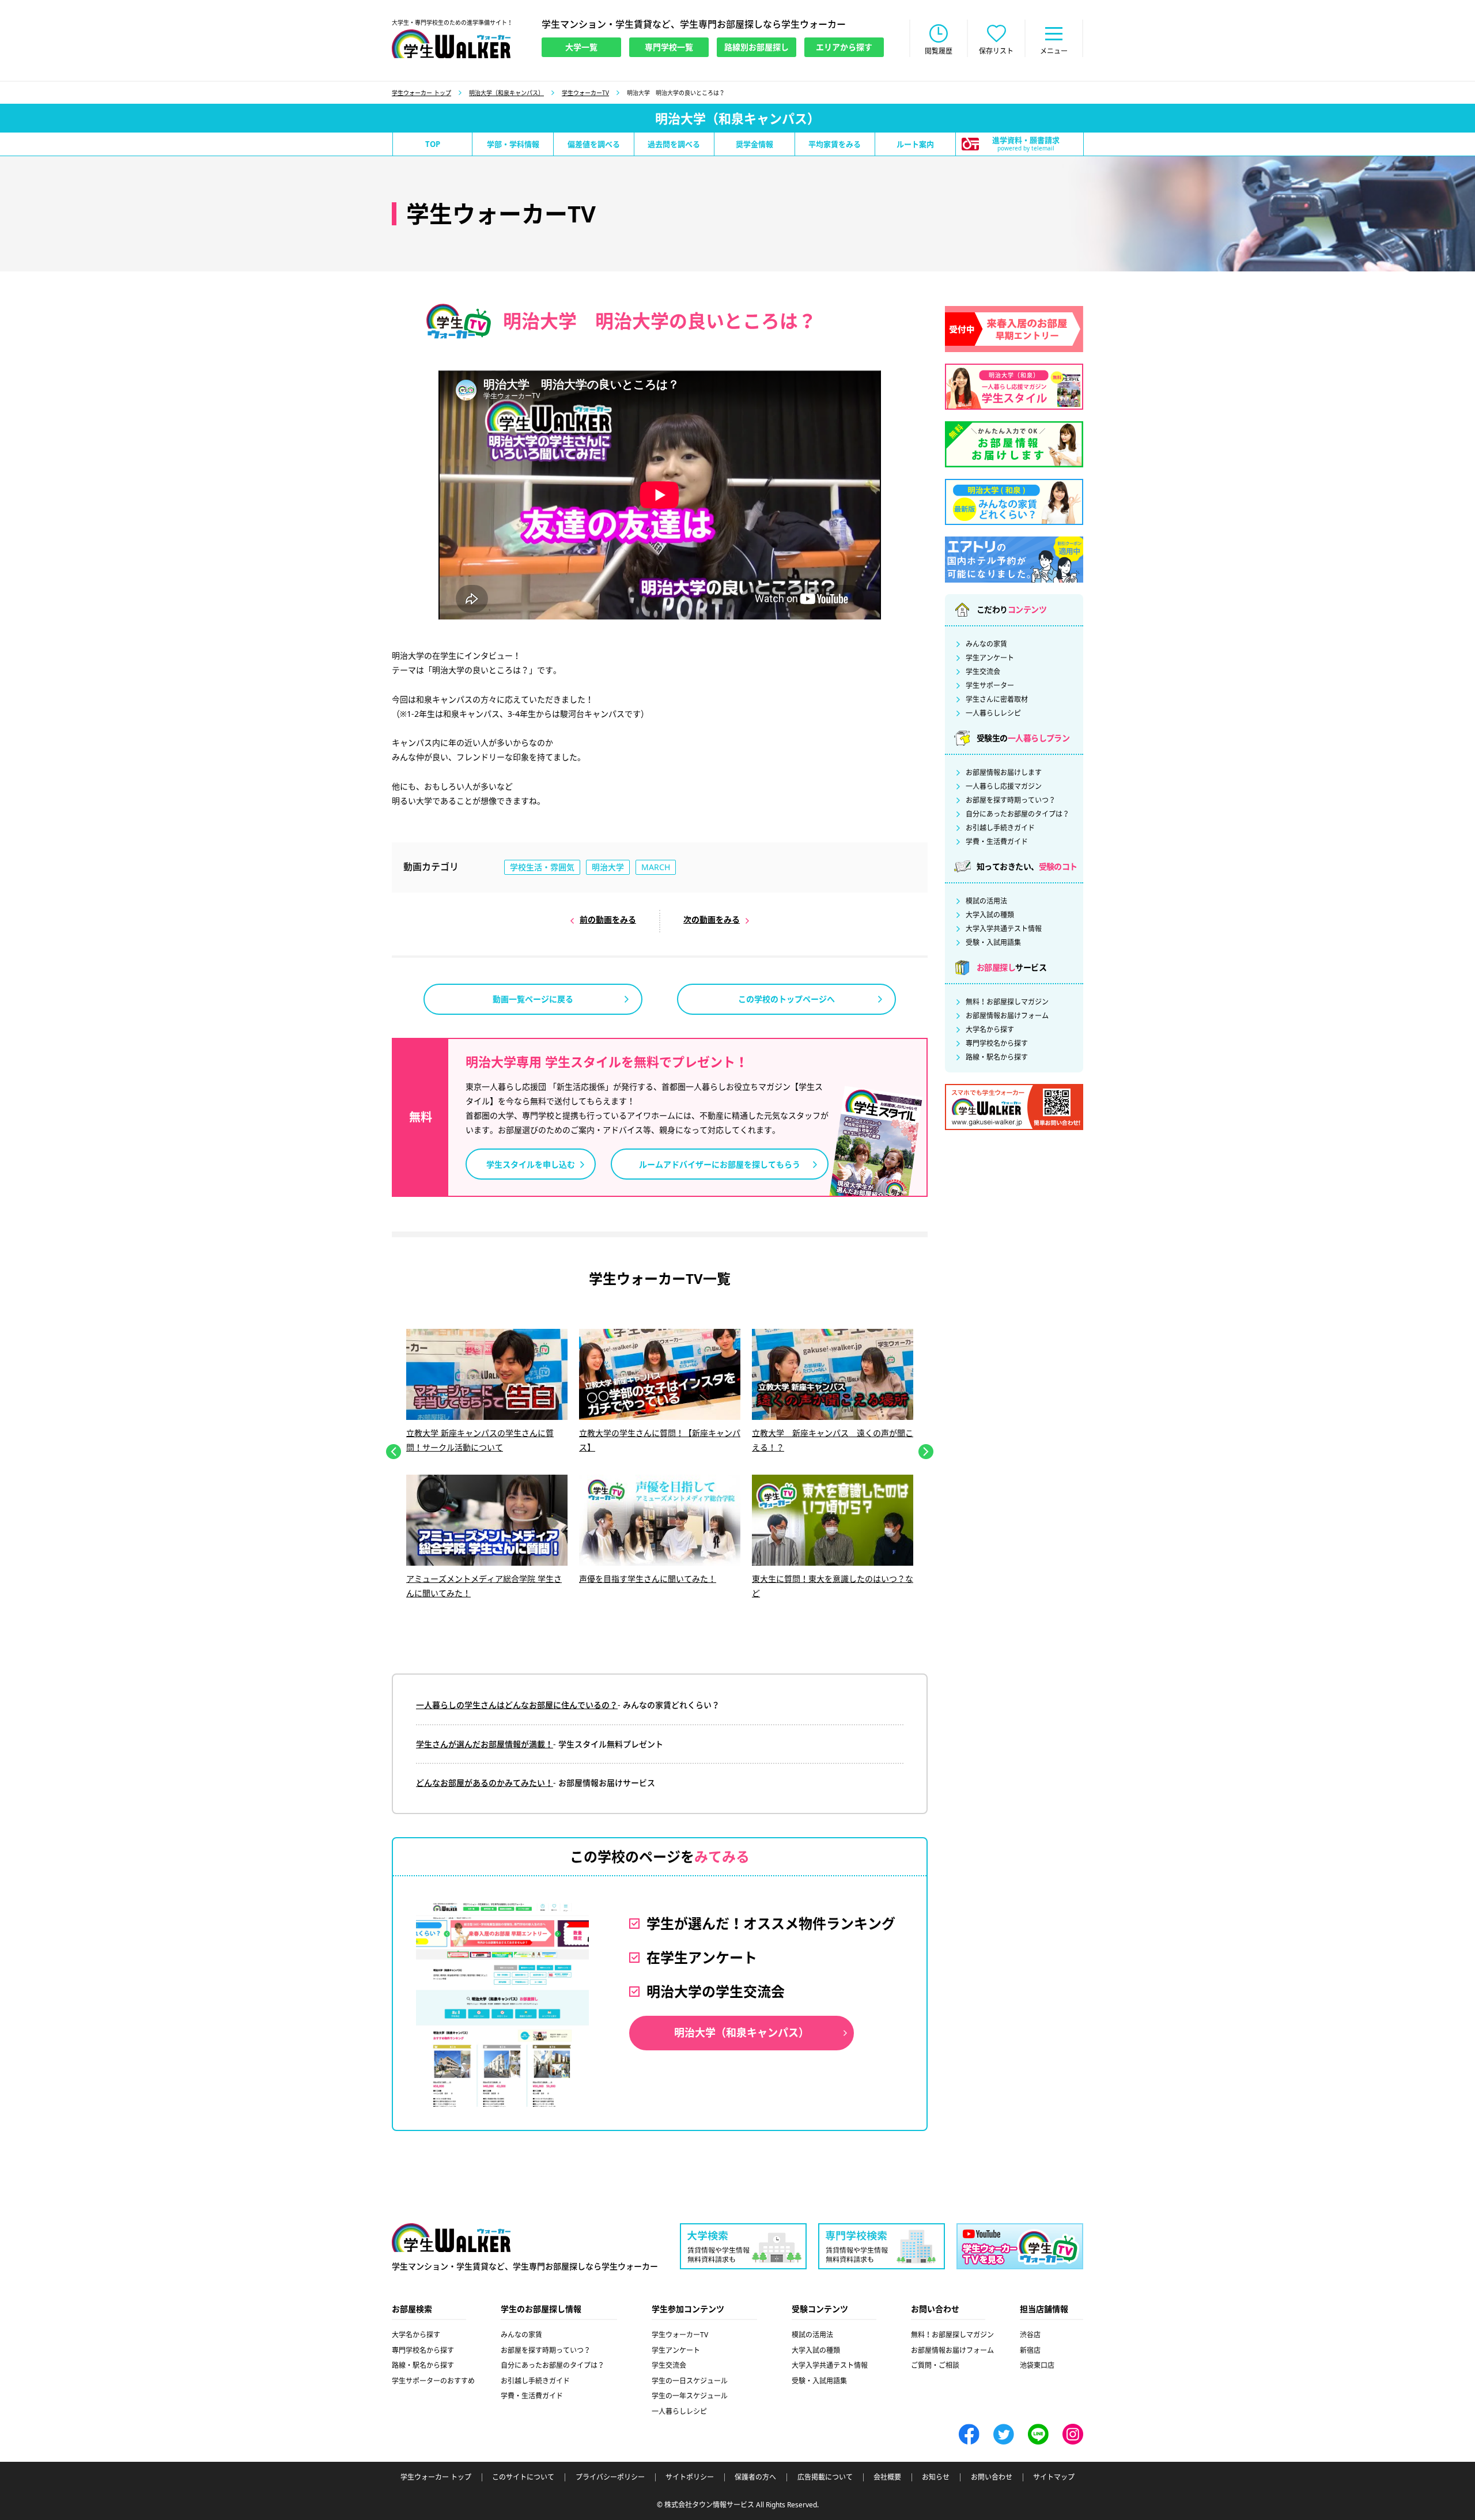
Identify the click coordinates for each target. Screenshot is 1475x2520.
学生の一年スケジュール (690, 2396)
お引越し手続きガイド (1000, 828)
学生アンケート (990, 658)
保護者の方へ (755, 2477)
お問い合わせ (992, 2477)
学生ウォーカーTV (585, 93)
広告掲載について (825, 2477)
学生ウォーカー (451, 2238)
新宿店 (1030, 2350)
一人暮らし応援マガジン (1004, 787)
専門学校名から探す (997, 1044)
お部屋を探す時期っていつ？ (1011, 800)
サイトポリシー (690, 2477)
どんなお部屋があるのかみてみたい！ (485, 1783)
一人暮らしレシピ (993, 713)
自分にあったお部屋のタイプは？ (1018, 814)
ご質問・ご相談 (935, 2365)
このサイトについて (523, 2477)
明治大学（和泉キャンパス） (506, 93)
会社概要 (887, 2477)
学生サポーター (990, 686)
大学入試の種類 (990, 915)
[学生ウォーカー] (451, 44)
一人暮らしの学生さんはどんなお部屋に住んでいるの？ (517, 1705)
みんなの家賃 (986, 644)
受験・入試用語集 (993, 943)
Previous (394, 1452)
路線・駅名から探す (997, 1057)
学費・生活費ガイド (997, 842)
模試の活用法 (986, 901)
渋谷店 (1030, 2335)
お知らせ (936, 2477)
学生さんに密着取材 (997, 700)
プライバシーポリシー (610, 2477)
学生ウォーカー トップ (421, 93)
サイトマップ (1054, 2477)
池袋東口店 (1037, 2365)
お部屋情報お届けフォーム (1007, 1016)
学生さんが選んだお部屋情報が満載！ (485, 1744)
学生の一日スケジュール (690, 2381)
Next (926, 1452)
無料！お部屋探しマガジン (1007, 1002)
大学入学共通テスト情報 (1004, 929)
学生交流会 (983, 672)
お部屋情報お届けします (1004, 773)
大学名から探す (990, 1030)
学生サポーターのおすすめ (433, 2381)
